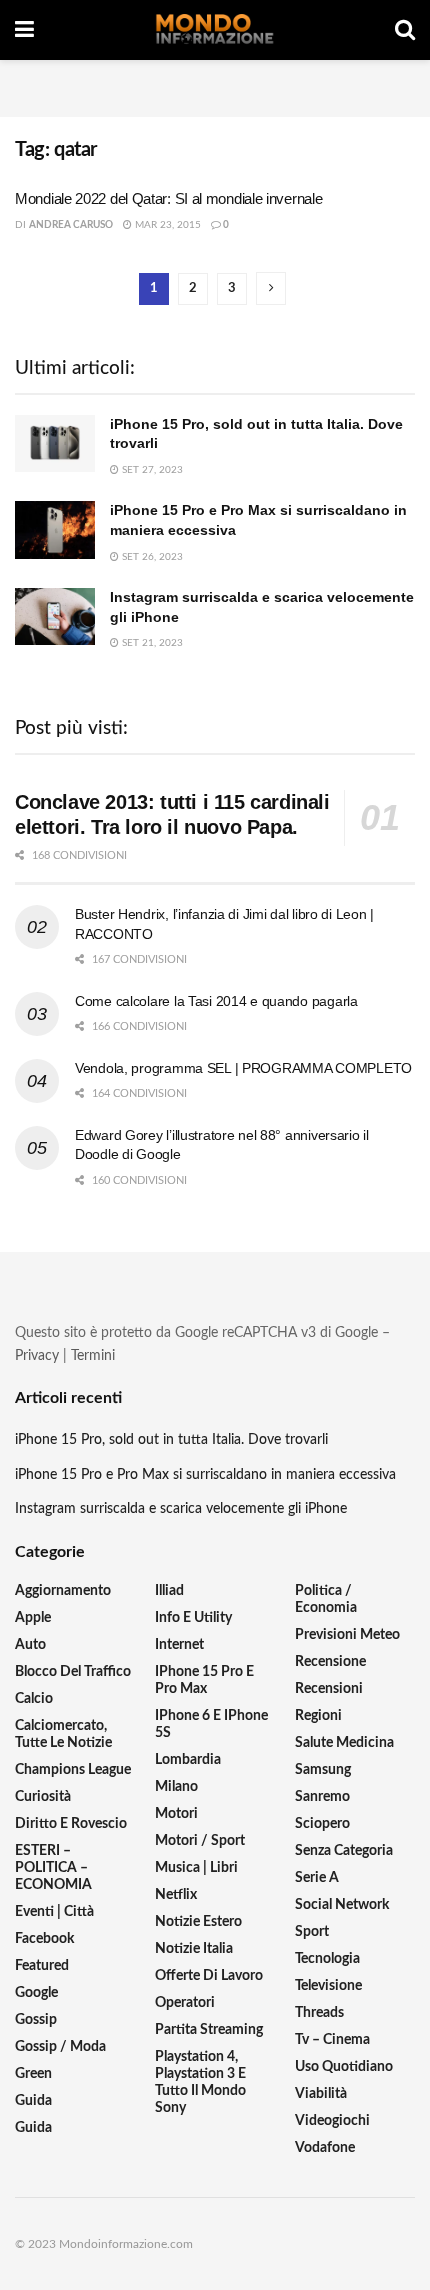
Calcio (34, 1699)
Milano (176, 1787)
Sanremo (322, 1797)
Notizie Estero (198, 1922)
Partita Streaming (209, 2030)
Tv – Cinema (332, 2040)
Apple (33, 1618)
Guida (33, 2101)
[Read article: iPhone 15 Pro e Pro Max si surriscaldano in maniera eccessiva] (55, 529)
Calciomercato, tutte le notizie (63, 1734)
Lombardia (188, 1760)
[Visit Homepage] (215, 30)
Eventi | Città (54, 1912)
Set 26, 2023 (151, 557)
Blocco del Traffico (73, 1672)
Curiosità (43, 1797)
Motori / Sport (200, 1841)
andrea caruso (71, 225)
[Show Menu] (24, 30)
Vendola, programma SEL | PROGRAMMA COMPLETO (243, 1068)
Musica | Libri (196, 1868)
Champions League (73, 1770)
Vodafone (325, 2148)
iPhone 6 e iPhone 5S (211, 1724)
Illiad (169, 1591)
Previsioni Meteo (347, 1635)
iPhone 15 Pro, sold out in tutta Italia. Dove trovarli (171, 1440)
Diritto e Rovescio (71, 1824)
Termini (93, 1356)
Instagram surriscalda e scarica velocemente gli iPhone (181, 1509)
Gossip (36, 2020)
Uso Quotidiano (344, 2067)
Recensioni (329, 1689)
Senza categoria (344, 1851)
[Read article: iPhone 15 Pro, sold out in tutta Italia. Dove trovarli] (55, 443)
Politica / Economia (326, 1599)
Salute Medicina (344, 1743)
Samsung (323, 1770)
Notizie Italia (194, 1949)
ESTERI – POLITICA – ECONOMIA (53, 1868)
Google (36, 1993)
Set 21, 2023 (151, 643)
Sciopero (322, 1824)
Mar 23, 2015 (166, 225)
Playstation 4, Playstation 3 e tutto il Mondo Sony (200, 2082)
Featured (42, 1966)
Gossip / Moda (60, 2047)
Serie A (317, 1878)
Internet (179, 1645)
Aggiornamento (63, 1591)
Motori (176, 1814)
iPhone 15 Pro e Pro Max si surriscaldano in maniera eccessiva (205, 1475)
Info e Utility (193, 1618)
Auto (30, 1645)
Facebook (44, 1939)
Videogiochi (332, 2121)
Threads (319, 2013)
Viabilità (321, 2094)
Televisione (328, 1986)
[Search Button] (405, 30)
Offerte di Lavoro (209, 1976)
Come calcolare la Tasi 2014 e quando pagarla (216, 1001)
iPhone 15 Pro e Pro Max (204, 1680)
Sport (312, 1932)
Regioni (318, 1716)
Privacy (37, 1356)
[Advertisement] (215, 85)
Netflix (176, 1895)
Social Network (342, 1905)
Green (33, 2074)
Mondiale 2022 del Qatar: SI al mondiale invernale (168, 198)
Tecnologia (327, 1959)
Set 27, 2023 (151, 470)
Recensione (330, 1662)
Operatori (185, 2003)
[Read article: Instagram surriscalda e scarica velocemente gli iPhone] (55, 616)
